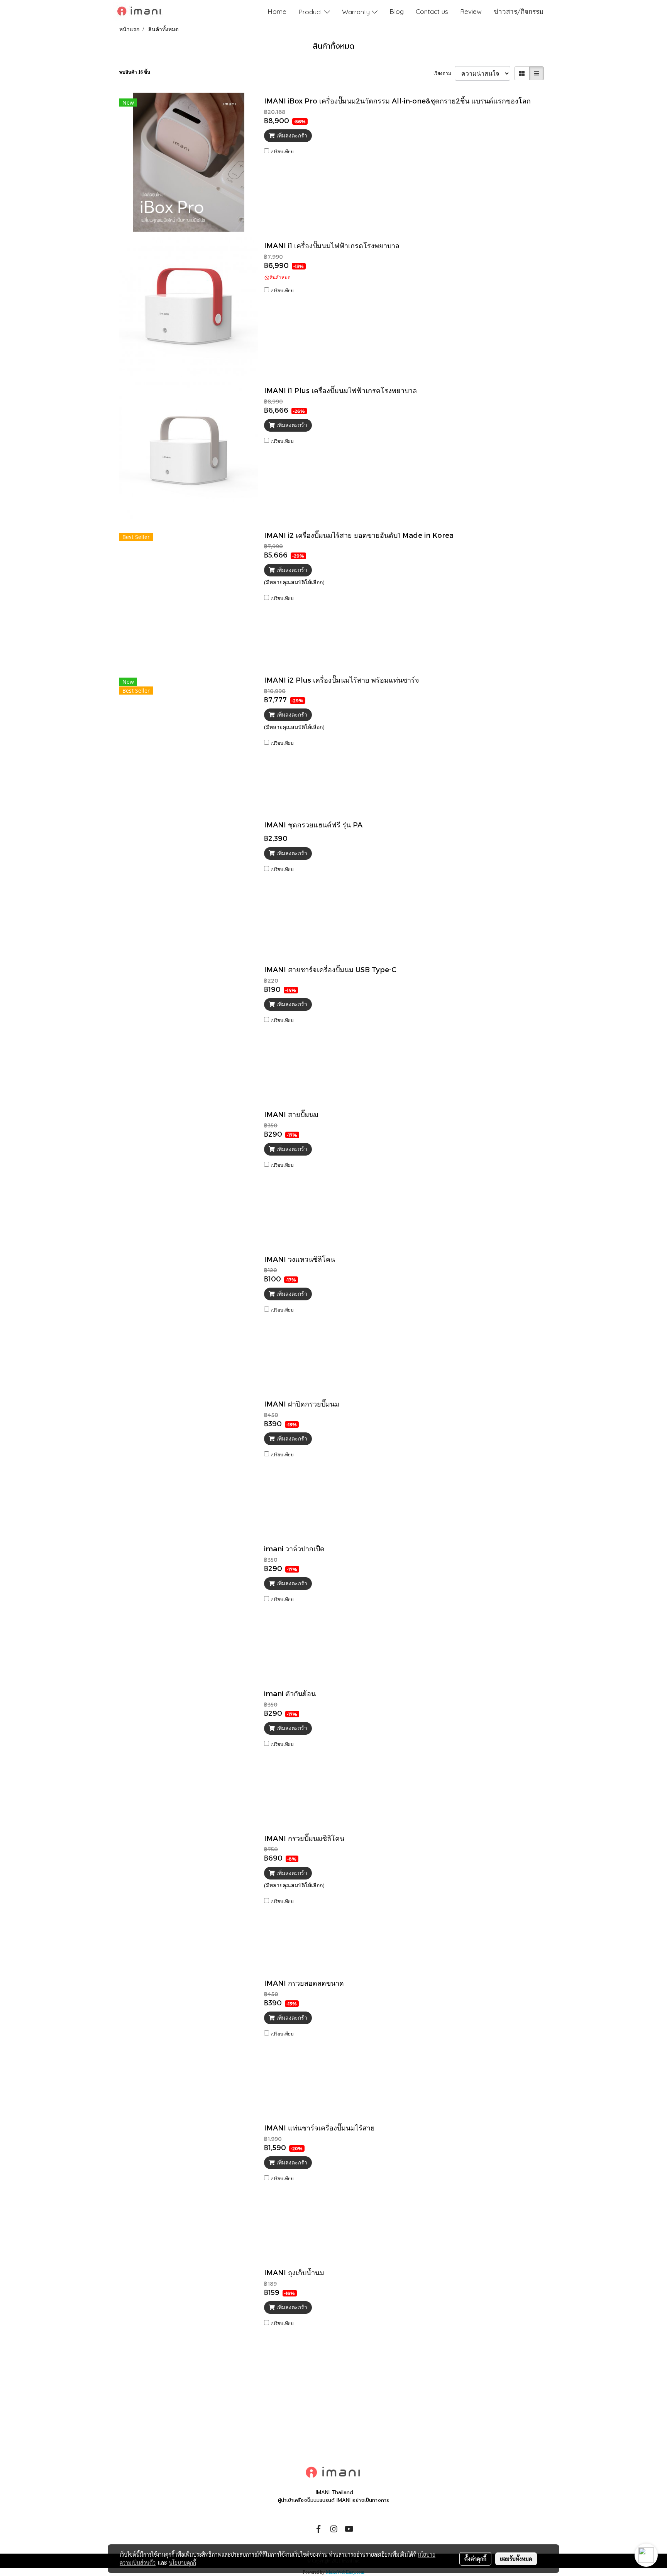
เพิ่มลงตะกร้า (291, 136)
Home (277, 11)
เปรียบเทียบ (282, 152)
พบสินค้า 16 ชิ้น (135, 72)
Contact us (432, 11)
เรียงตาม (444, 73)
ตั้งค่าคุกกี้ (475, 2559)
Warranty (357, 11)
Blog (397, 11)
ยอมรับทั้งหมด (516, 2559)
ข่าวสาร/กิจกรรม (519, 11)
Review (471, 11)
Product (311, 11)
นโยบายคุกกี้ (183, 2562)
